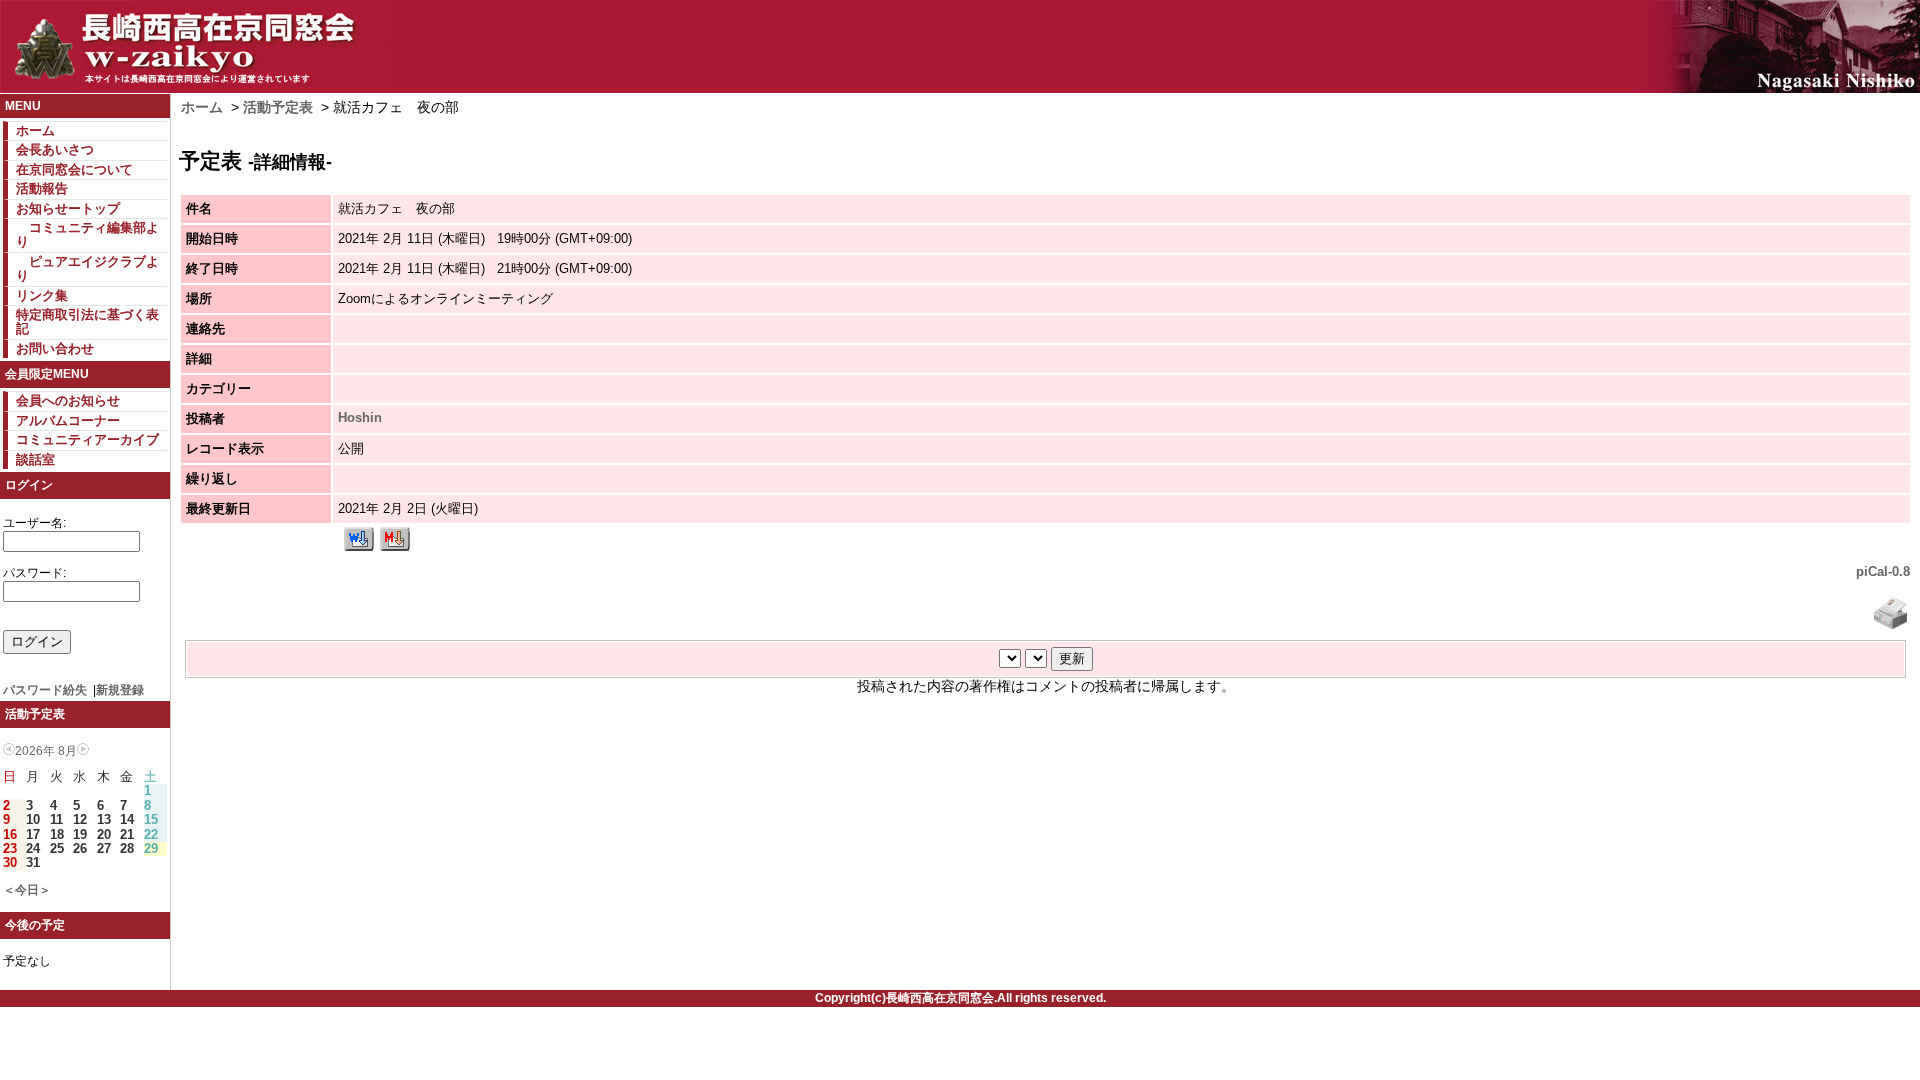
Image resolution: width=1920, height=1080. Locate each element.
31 (33, 862)
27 (104, 848)
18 (57, 834)
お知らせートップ (68, 208)
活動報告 (42, 188)
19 (80, 834)
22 (151, 834)
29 (151, 848)
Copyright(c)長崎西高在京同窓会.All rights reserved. (960, 998)
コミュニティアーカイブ (87, 439)
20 (104, 834)
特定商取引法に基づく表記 (87, 321)
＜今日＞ (27, 890)
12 (80, 819)
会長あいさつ (55, 149)
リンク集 (42, 295)
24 (33, 848)
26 (80, 848)
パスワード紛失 (45, 690)
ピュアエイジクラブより (87, 268)
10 (33, 819)
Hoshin (360, 417)
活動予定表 (278, 107)
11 (56, 819)
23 (10, 848)
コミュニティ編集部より (87, 234)
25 (57, 848)
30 (10, 862)
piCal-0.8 (1883, 571)
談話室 (35, 459)
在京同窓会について (74, 169)
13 (104, 819)
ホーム (35, 130)
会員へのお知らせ (68, 400)
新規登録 (120, 690)
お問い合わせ (55, 348)
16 (10, 834)
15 (151, 819)
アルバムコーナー (68, 420)
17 (33, 834)
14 (127, 819)
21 (127, 834)
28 (127, 848)
